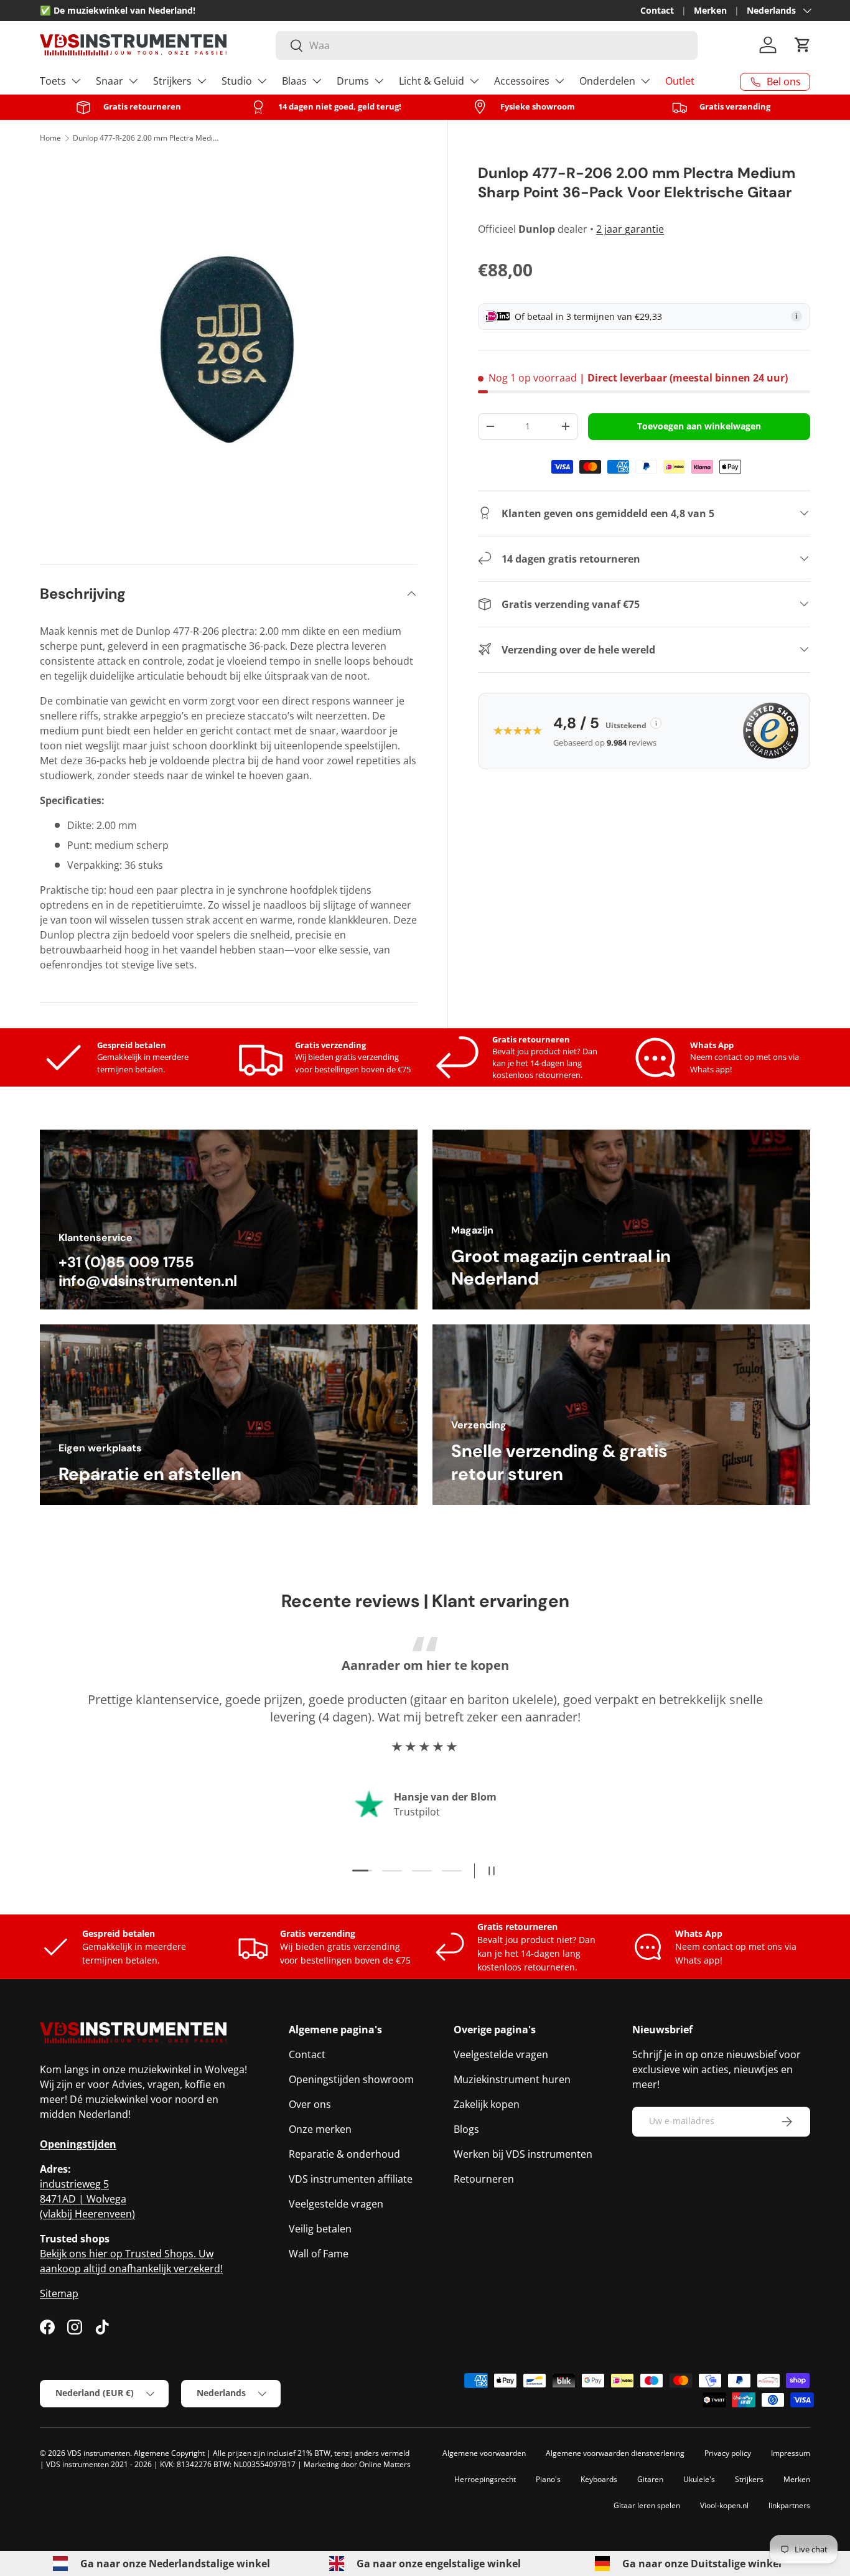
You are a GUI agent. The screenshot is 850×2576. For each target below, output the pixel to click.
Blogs (466, 2129)
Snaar (110, 81)
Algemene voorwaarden (484, 2453)
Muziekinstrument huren (512, 2079)
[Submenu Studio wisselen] (262, 81)
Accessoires (522, 81)
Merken (710, 10)
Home (50, 138)
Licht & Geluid (432, 81)
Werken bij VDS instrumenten (523, 2154)
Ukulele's (699, 2479)
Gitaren (650, 2479)
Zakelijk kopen (487, 2104)
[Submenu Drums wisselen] (379, 81)
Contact (657, 10)
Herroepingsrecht (485, 2479)
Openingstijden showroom (351, 2079)
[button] (803, 45)
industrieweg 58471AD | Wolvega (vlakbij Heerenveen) (87, 2199)
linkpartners (789, 2505)
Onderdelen (607, 81)
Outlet (680, 81)
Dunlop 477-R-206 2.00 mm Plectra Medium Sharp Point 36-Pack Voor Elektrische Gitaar (147, 138)
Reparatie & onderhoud (344, 2154)
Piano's (548, 2479)
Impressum (791, 2453)
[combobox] (487, 45)
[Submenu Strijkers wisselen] (202, 81)
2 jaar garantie (630, 229)
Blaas (294, 81)
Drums (353, 81)
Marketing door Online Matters (357, 2464)
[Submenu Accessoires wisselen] (559, 81)
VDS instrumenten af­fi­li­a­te (351, 2179)
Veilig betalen (320, 2229)
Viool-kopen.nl (724, 2505)
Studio (237, 81)
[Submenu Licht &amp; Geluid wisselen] (474, 81)
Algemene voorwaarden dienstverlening (615, 2453)
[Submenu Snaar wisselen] (133, 81)
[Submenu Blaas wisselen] (317, 81)
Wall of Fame (319, 2254)
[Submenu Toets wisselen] (76, 81)
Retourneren (484, 2179)
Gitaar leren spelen (647, 2505)
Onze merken (320, 2129)
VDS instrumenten (99, 2453)
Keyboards (599, 2479)
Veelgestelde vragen (336, 2204)
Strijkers (172, 81)
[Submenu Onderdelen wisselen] (645, 81)
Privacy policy (728, 2453)
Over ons (310, 2104)
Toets (53, 81)
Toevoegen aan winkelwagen (699, 425)
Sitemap (59, 2293)
